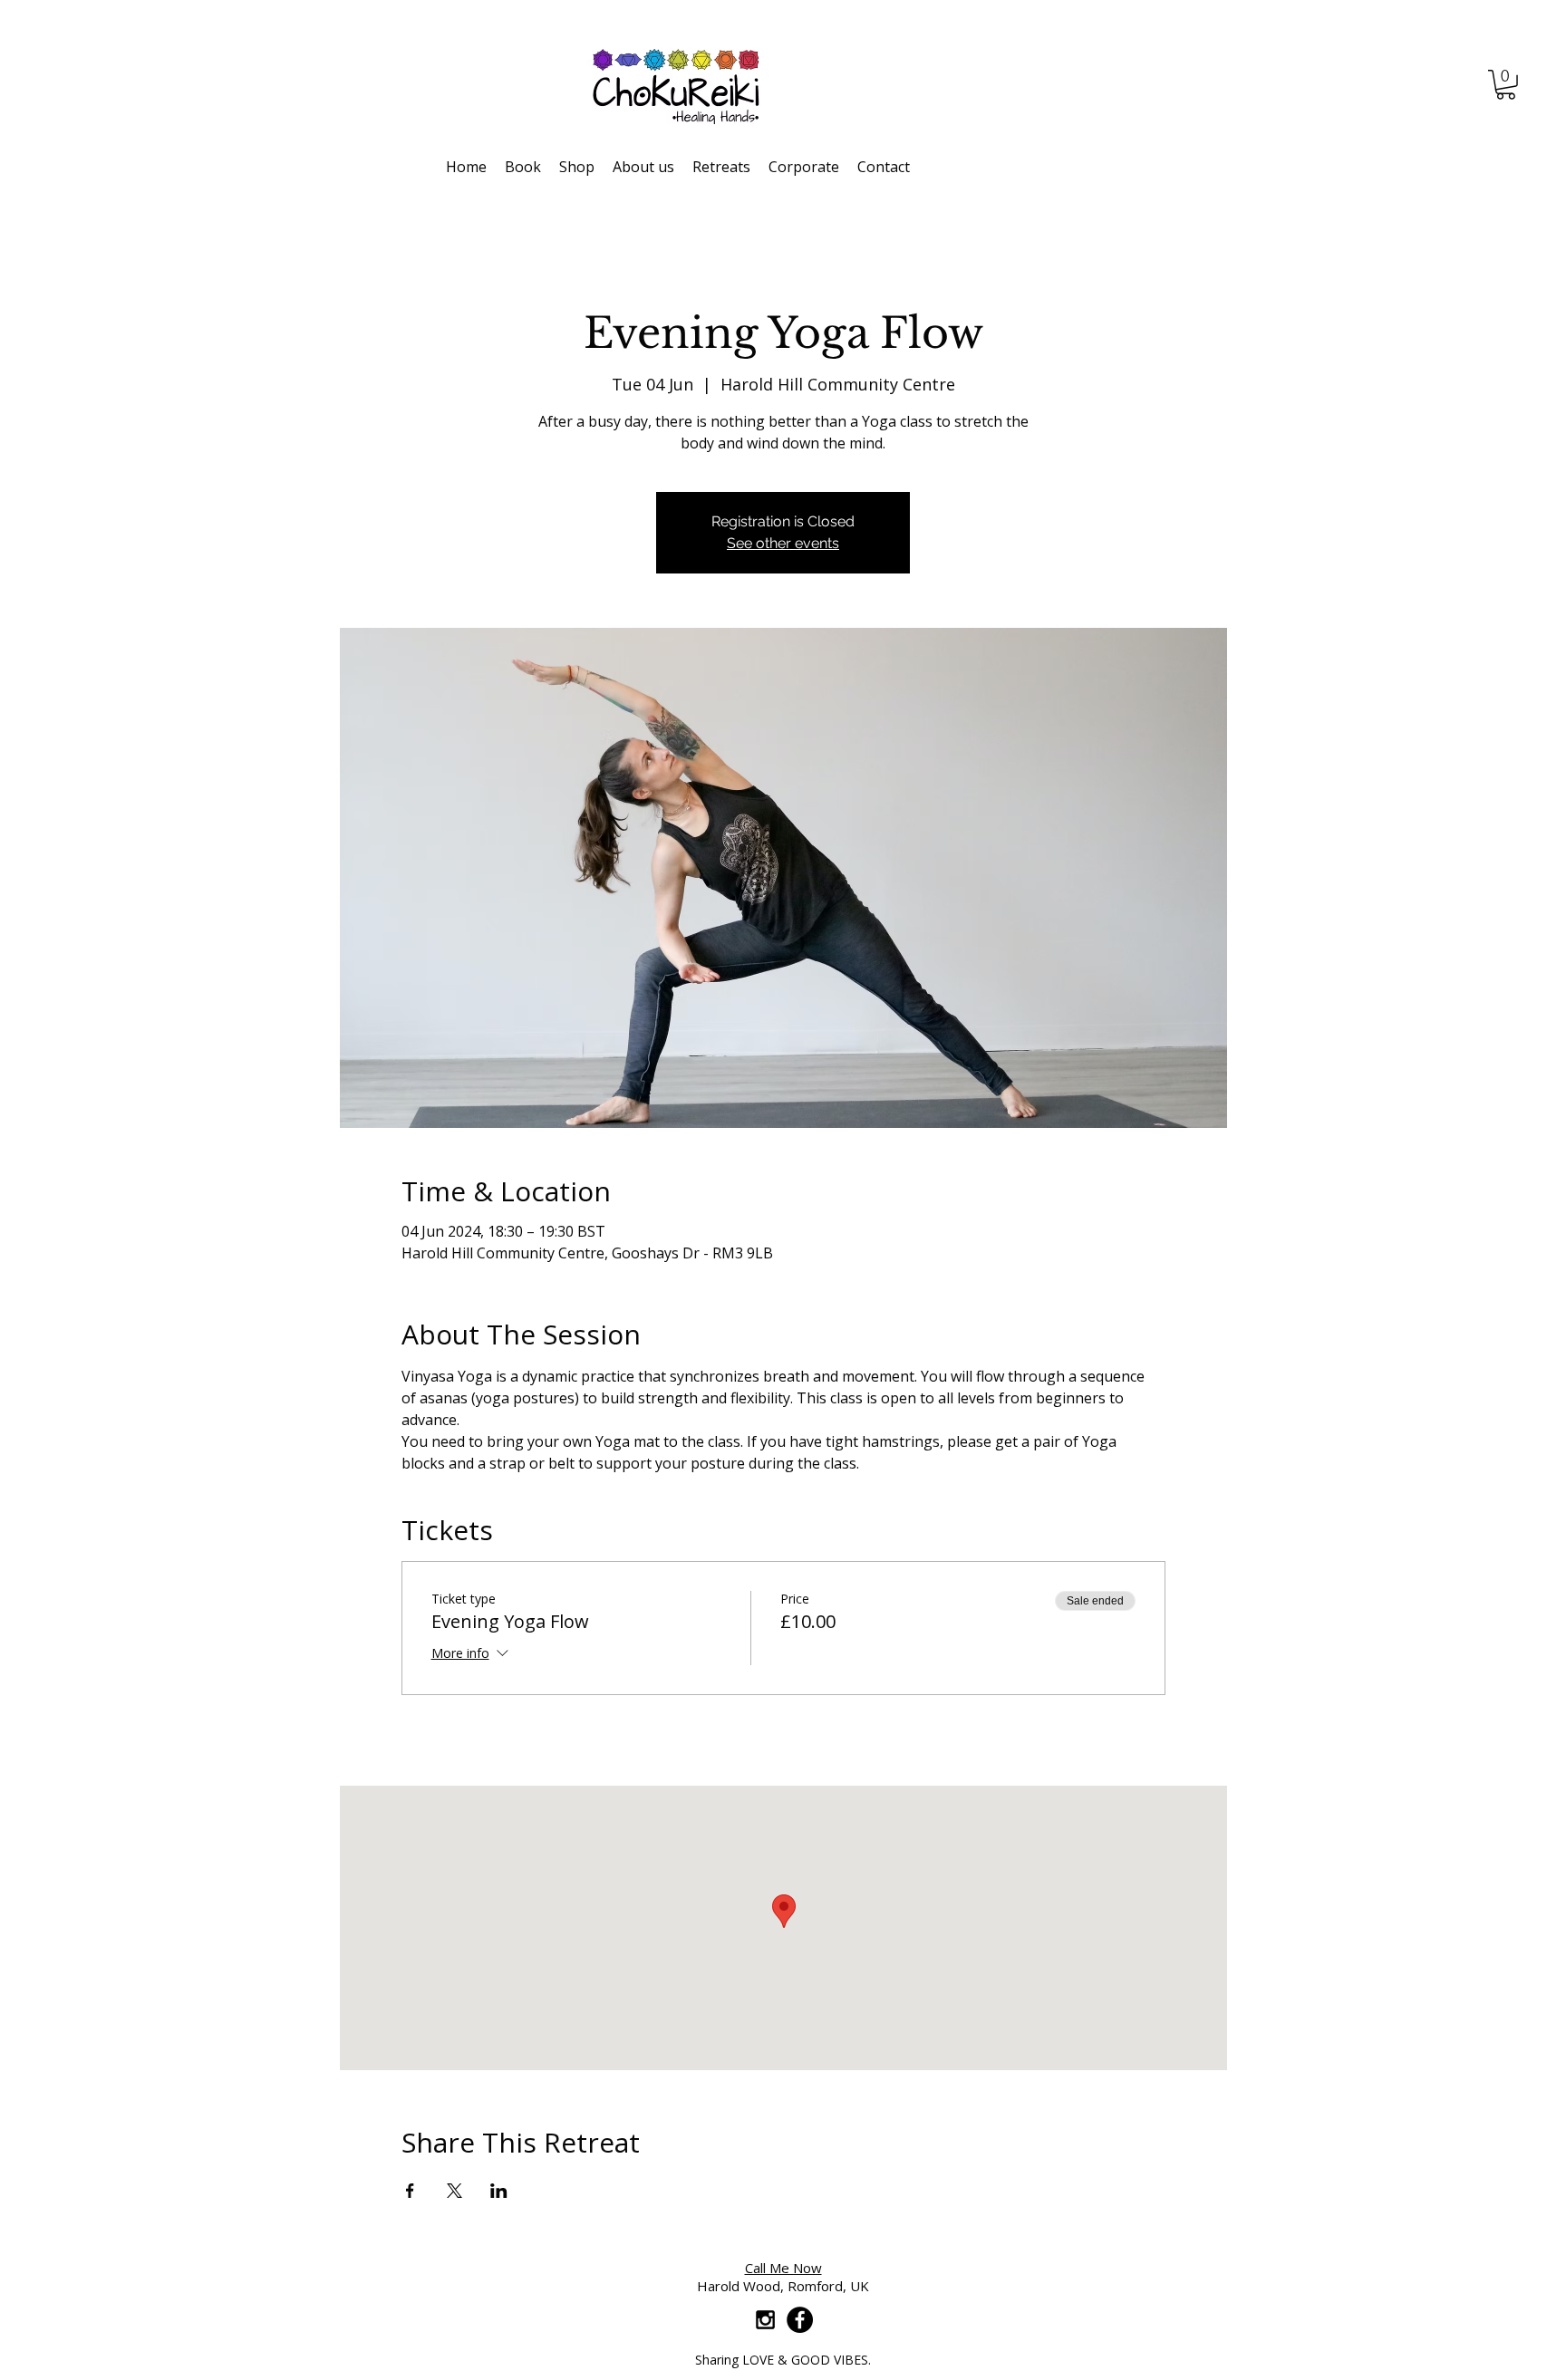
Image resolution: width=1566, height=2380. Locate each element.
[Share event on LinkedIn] (499, 2191)
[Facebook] (800, 2320)
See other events (783, 543)
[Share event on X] (454, 2191)
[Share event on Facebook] (410, 2191)
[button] (1506, 85)
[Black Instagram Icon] (765, 2320)
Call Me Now (783, 2268)
